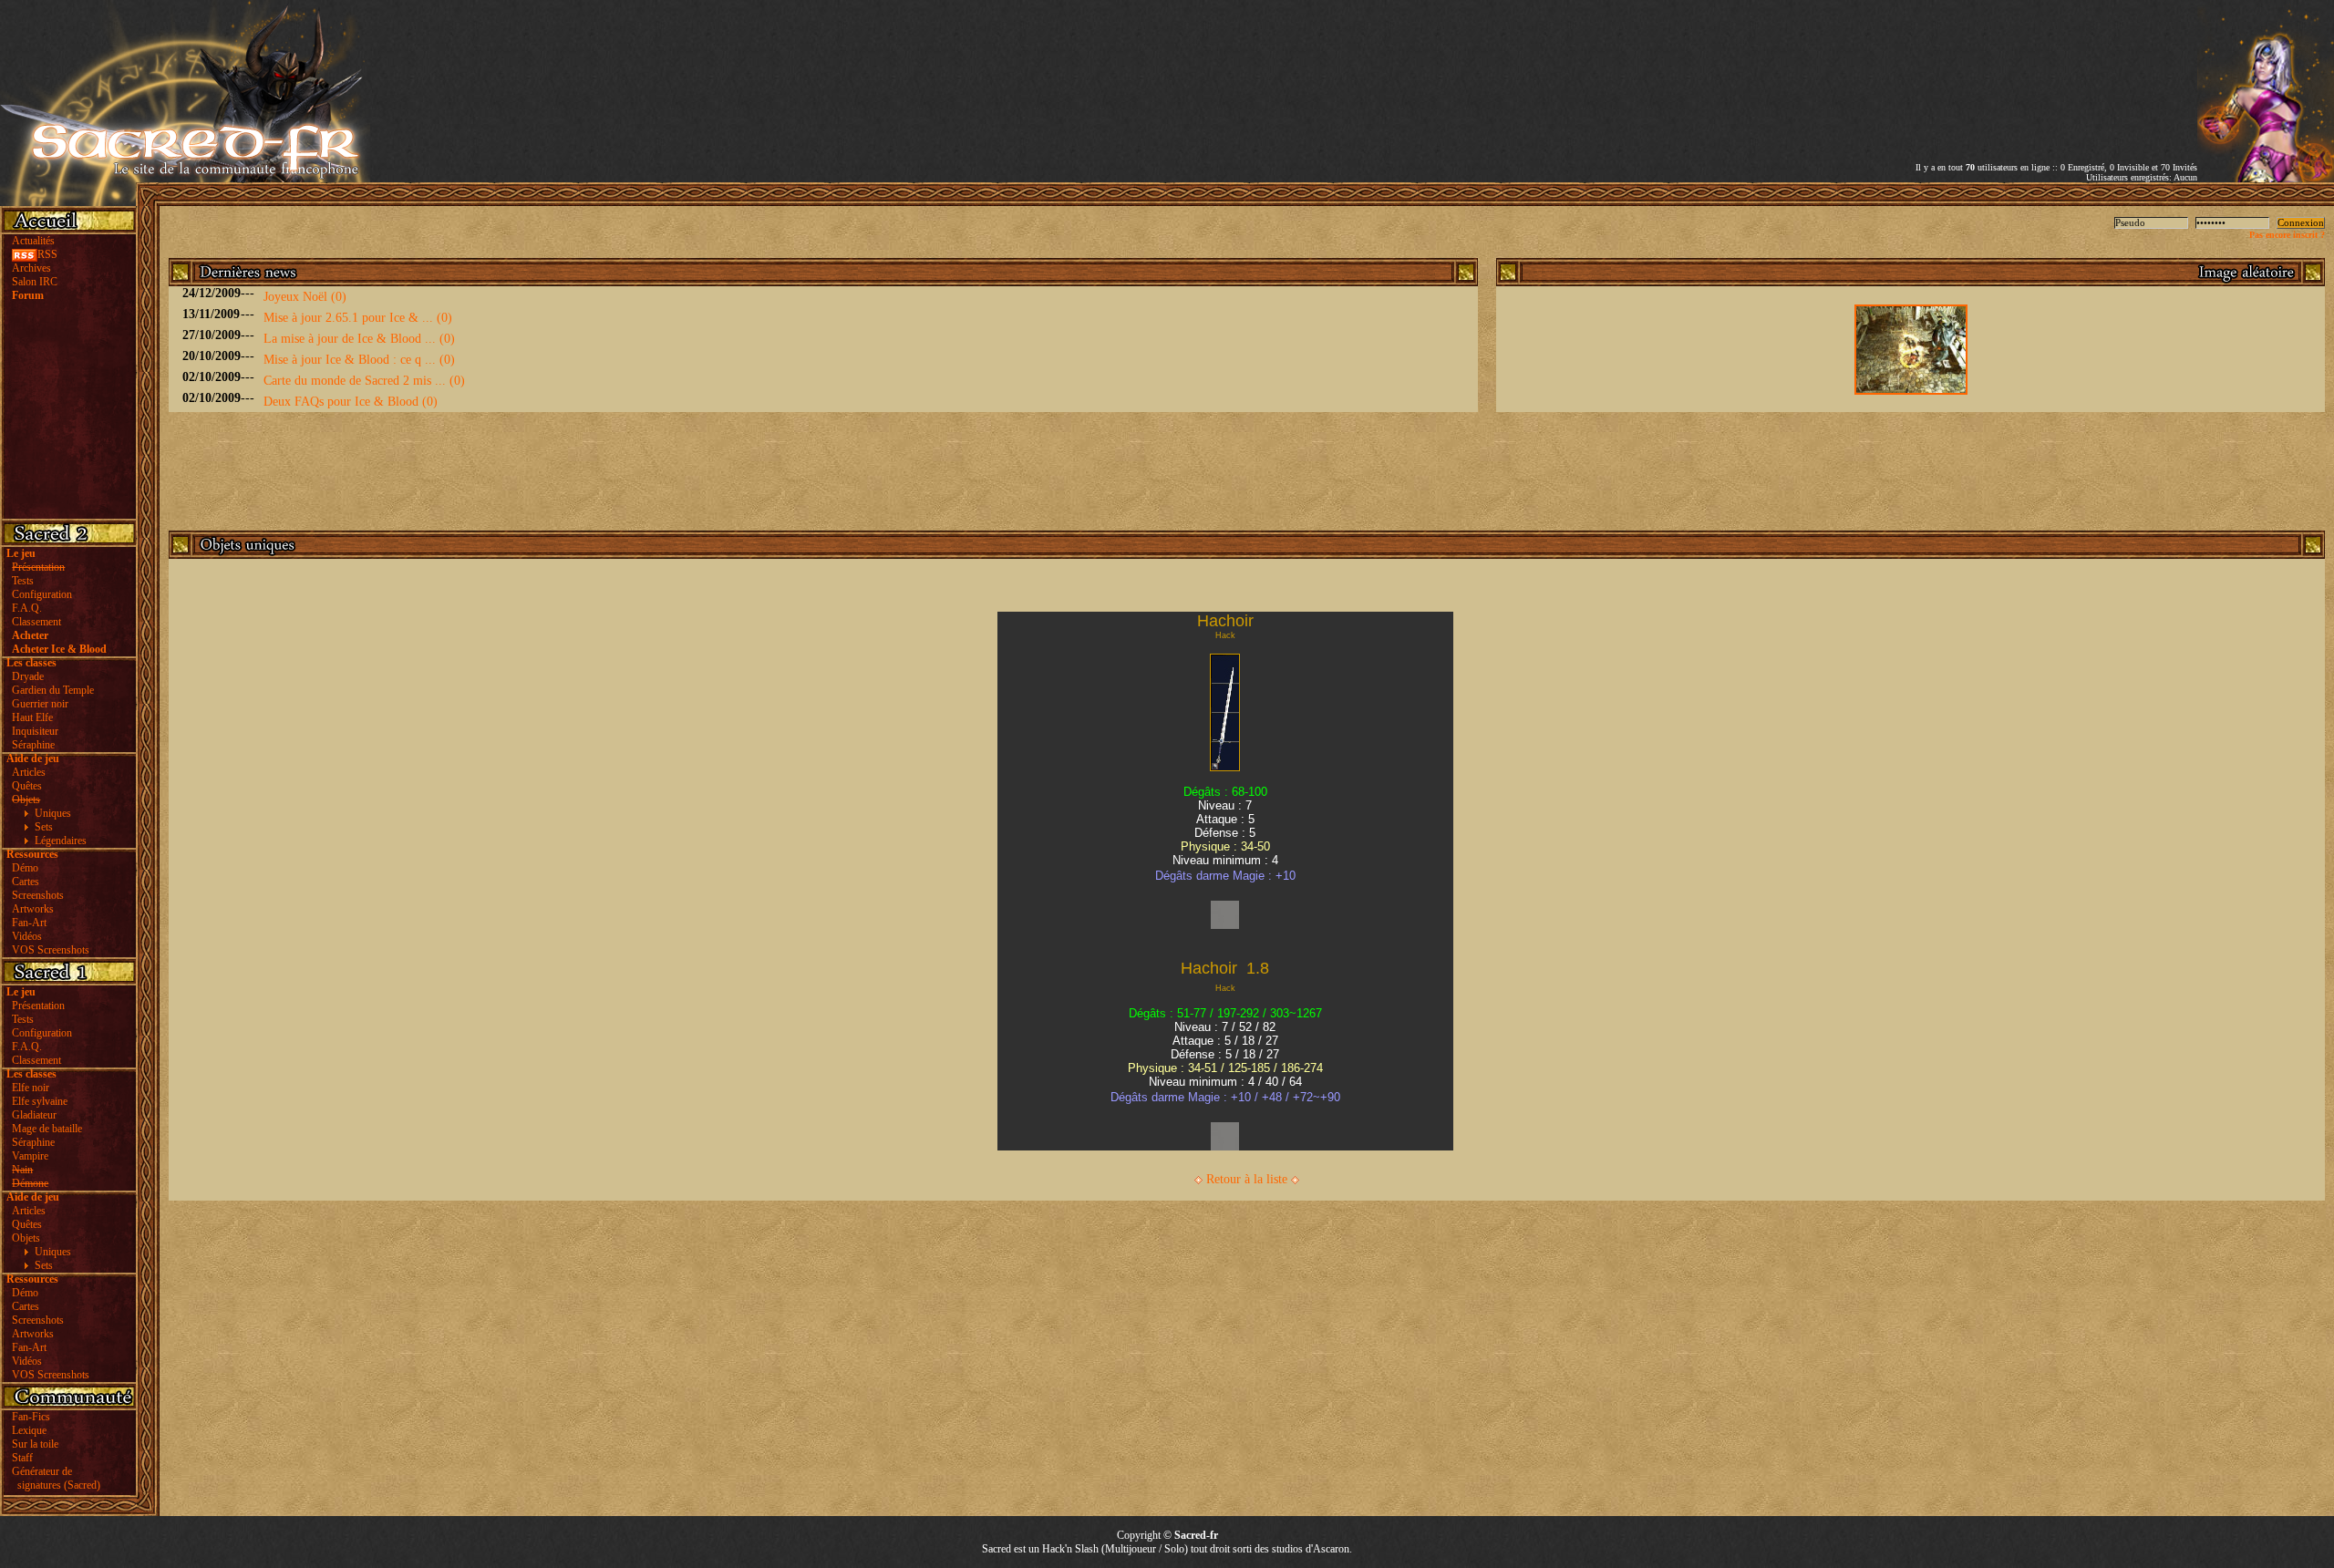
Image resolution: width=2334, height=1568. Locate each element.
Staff (22, 1458)
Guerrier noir (40, 704)
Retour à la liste (1247, 1179)
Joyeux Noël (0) (305, 297)
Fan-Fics (31, 1417)
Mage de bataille (47, 1129)
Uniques (53, 813)
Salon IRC (35, 282)
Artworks (33, 909)
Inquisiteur (35, 731)
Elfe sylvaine (40, 1101)
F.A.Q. (27, 608)
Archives (31, 268)
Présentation (38, 1006)
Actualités (33, 241)
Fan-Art (29, 923)
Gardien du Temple (53, 690)
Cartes (26, 882)
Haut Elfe (32, 717)
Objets (26, 1238)
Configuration (42, 594)
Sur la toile (35, 1444)
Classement (36, 622)
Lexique (29, 1430)
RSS (47, 254)
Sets (44, 827)
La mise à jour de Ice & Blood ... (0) (359, 339)
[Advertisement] (1984, 67)
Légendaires (61, 841)
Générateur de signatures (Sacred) (53, 1478)
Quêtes (27, 786)
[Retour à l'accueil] (185, 178)
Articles (29, 772)
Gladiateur (34, 1115)
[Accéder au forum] (2266, 178)
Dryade (28, 676)
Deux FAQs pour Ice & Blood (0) (351, 402)
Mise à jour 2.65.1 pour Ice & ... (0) (358, 318)
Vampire (30, 1156)
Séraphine (33, 745)
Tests (23, 581)
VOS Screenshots (51, 950)
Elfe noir (31, 1088)
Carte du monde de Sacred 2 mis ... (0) (364, 381)
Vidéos (27, 936)
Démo (25, 868)
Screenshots (38, 895)
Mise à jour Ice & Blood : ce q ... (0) (359, 360)
